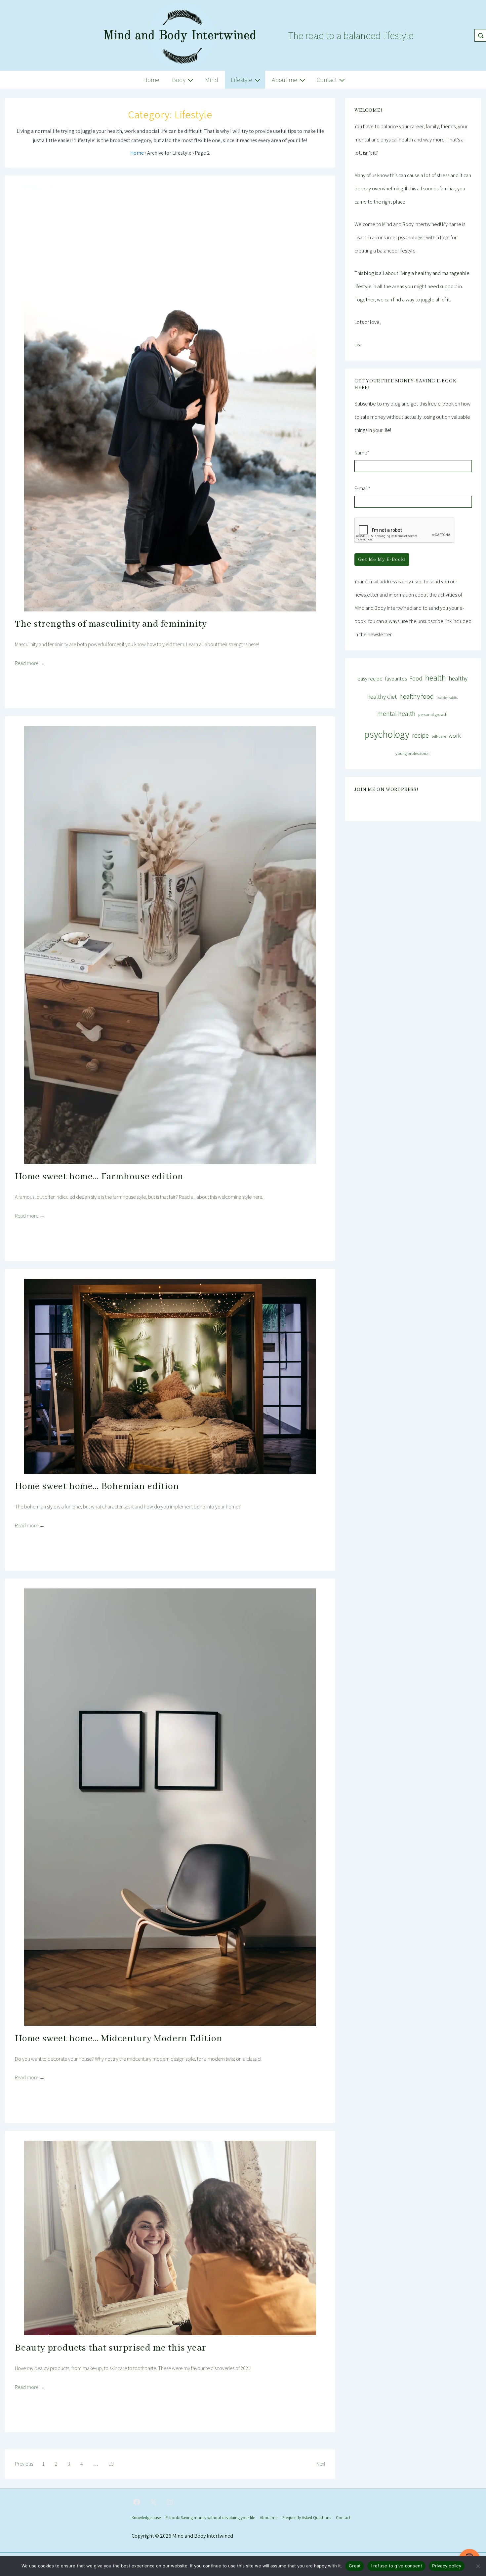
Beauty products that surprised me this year (110, 2348)
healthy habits (447, 697)
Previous (24, 2464)
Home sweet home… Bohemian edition (97, 1486)
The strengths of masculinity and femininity (111, 624)
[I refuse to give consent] (478, 2566)
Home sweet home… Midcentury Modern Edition (119, 2039)
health (436, 678)
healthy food (417, 696)
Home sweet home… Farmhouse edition (99, 1177)
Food (416, 678)
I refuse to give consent (396, 2566)
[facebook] (137, 2502)
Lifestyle (242, 80)
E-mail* (362, 488)
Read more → (30, 663)
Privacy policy (447, 2566)
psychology (387, 734)
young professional (412, 753)
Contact (327, 80)
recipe (420, 735)
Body (179, 80)
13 (111, 2464)
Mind (212, 80)
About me (284, 80)
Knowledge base (146, 2518)
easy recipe (370, 679)
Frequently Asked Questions (307, 2518)
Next (321, 2464)
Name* (362, 453)
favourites (396, 679)
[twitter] (153, 2502)
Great (355, 2566)
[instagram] (170, 2502)
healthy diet (382, 696)
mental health (396, 713)
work (455, 736)
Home (151, 80)
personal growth (433, 714)
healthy (458, 678)
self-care (439, 736)
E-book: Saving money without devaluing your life (210, 2518)
